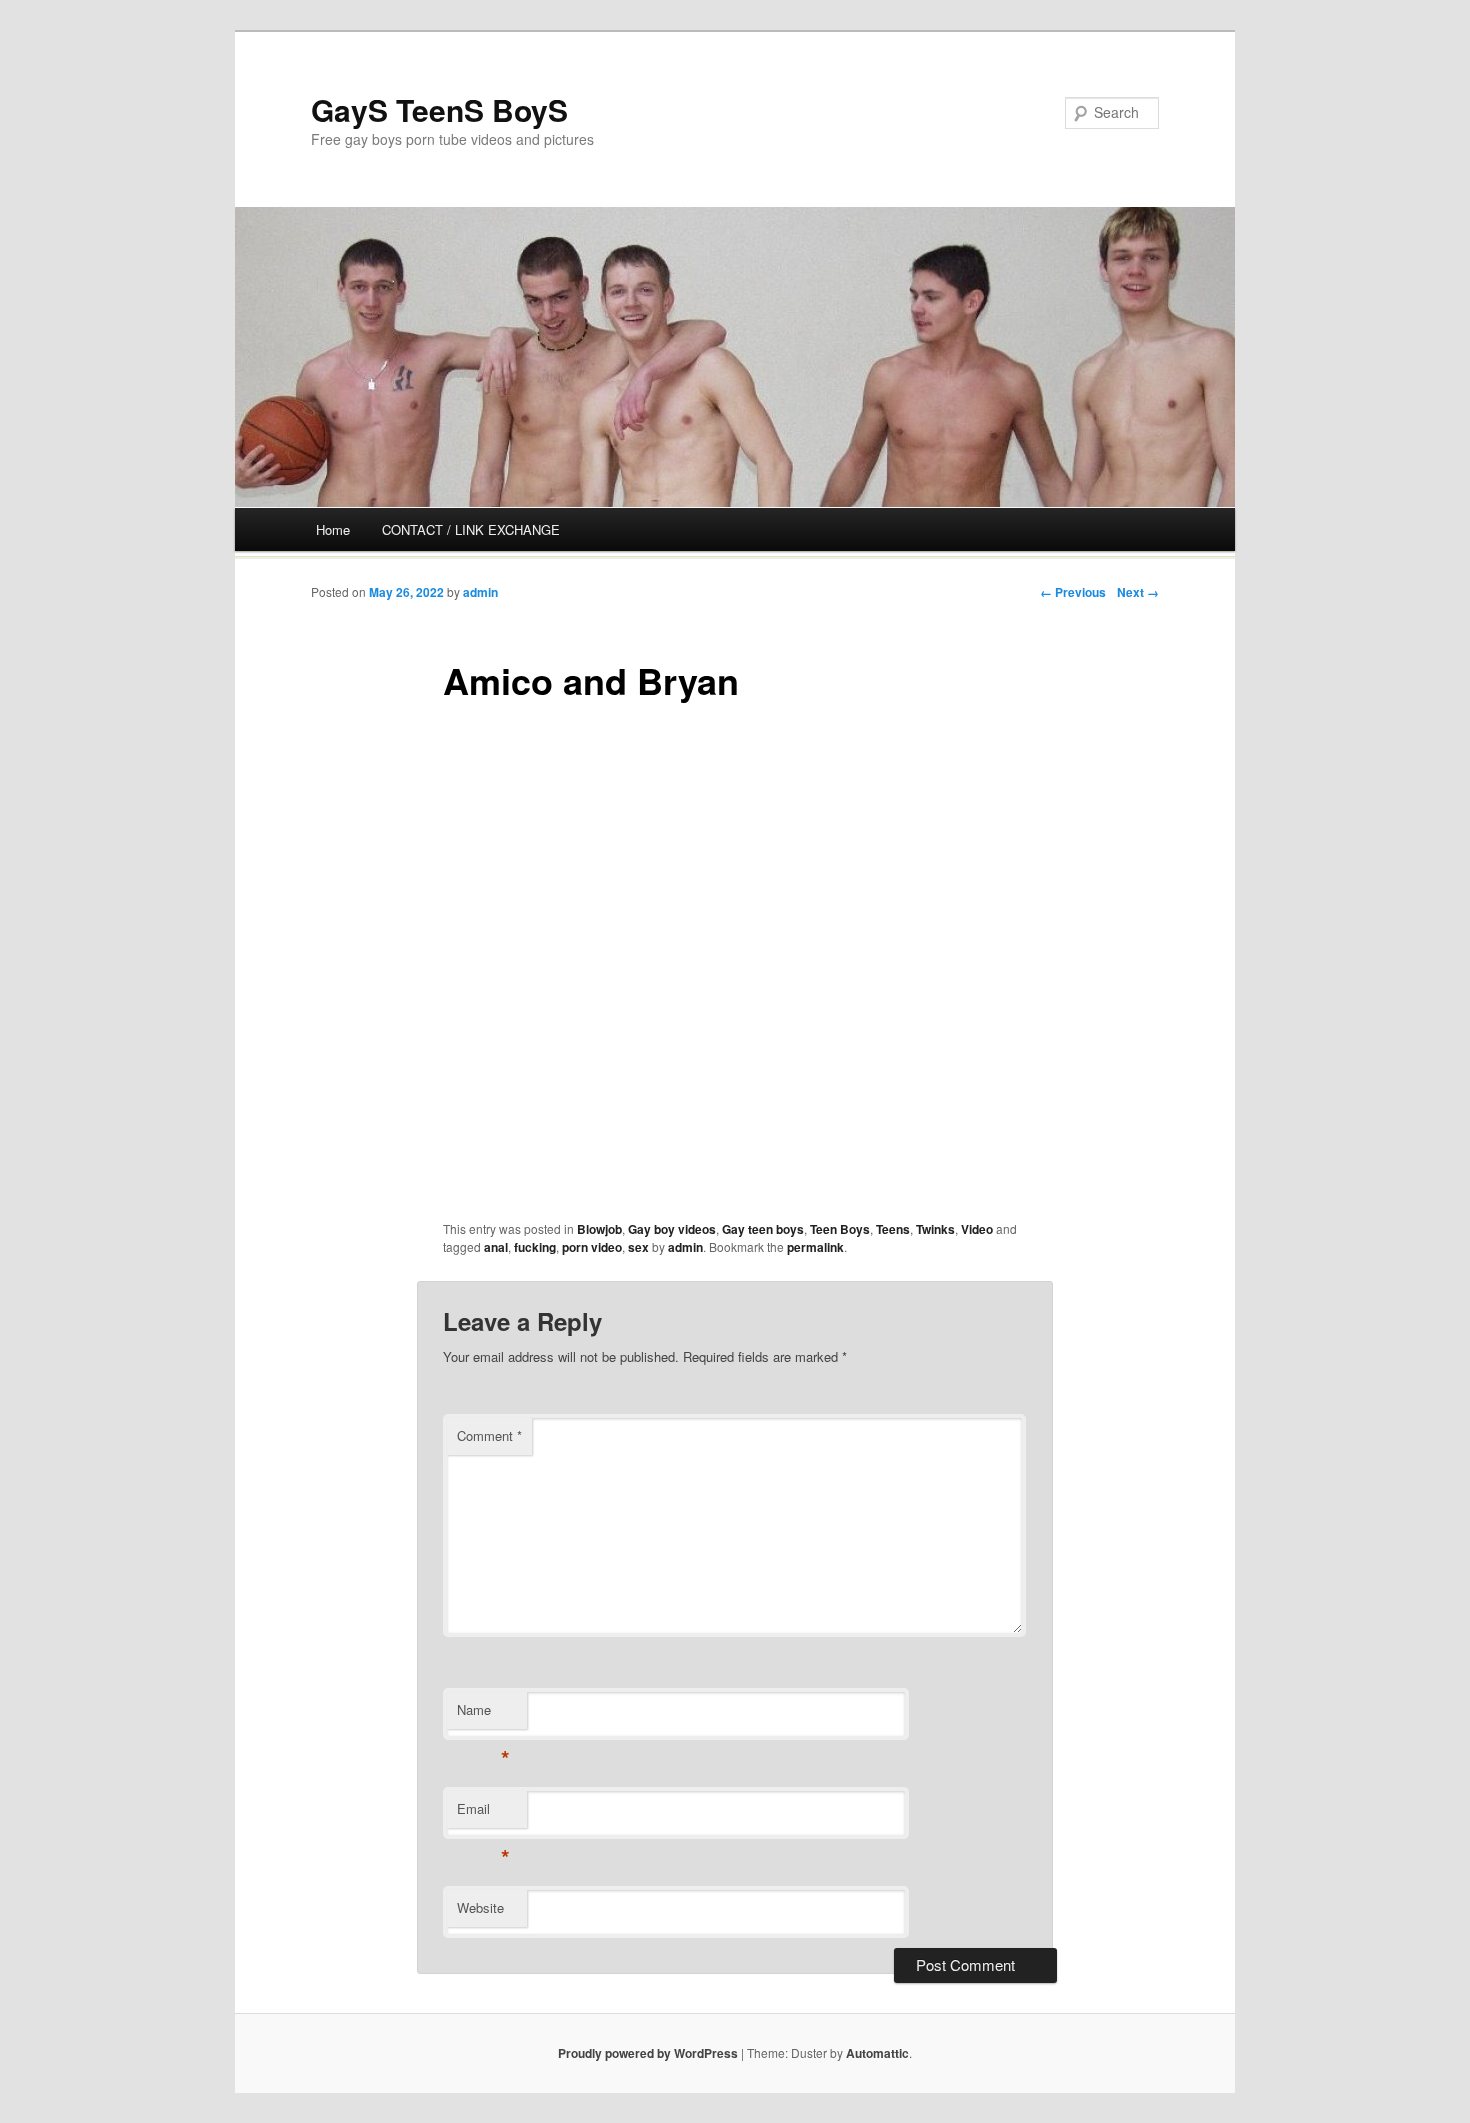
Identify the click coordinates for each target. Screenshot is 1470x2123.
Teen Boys (840, 1229)
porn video (592, 1247)
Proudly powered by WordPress (648, 2053)
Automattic (877, 2053)
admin (480, 592)
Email (483, 1813)
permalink (815, 1247)
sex (638, 1247)
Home (333, 529)
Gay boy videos (672, 1229)
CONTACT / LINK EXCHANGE (471, 529)
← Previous (1073, 592)
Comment (489, 1435)
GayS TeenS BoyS (439, 109)
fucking (535, 1247)
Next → (1138, 592)
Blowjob (599, 1229)
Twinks (935, 1229)
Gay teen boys (763, 1229)
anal (496, 1247)
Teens (893, 1229)
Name (483, 1714)
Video (977, 1229)
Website (480, 1907)
